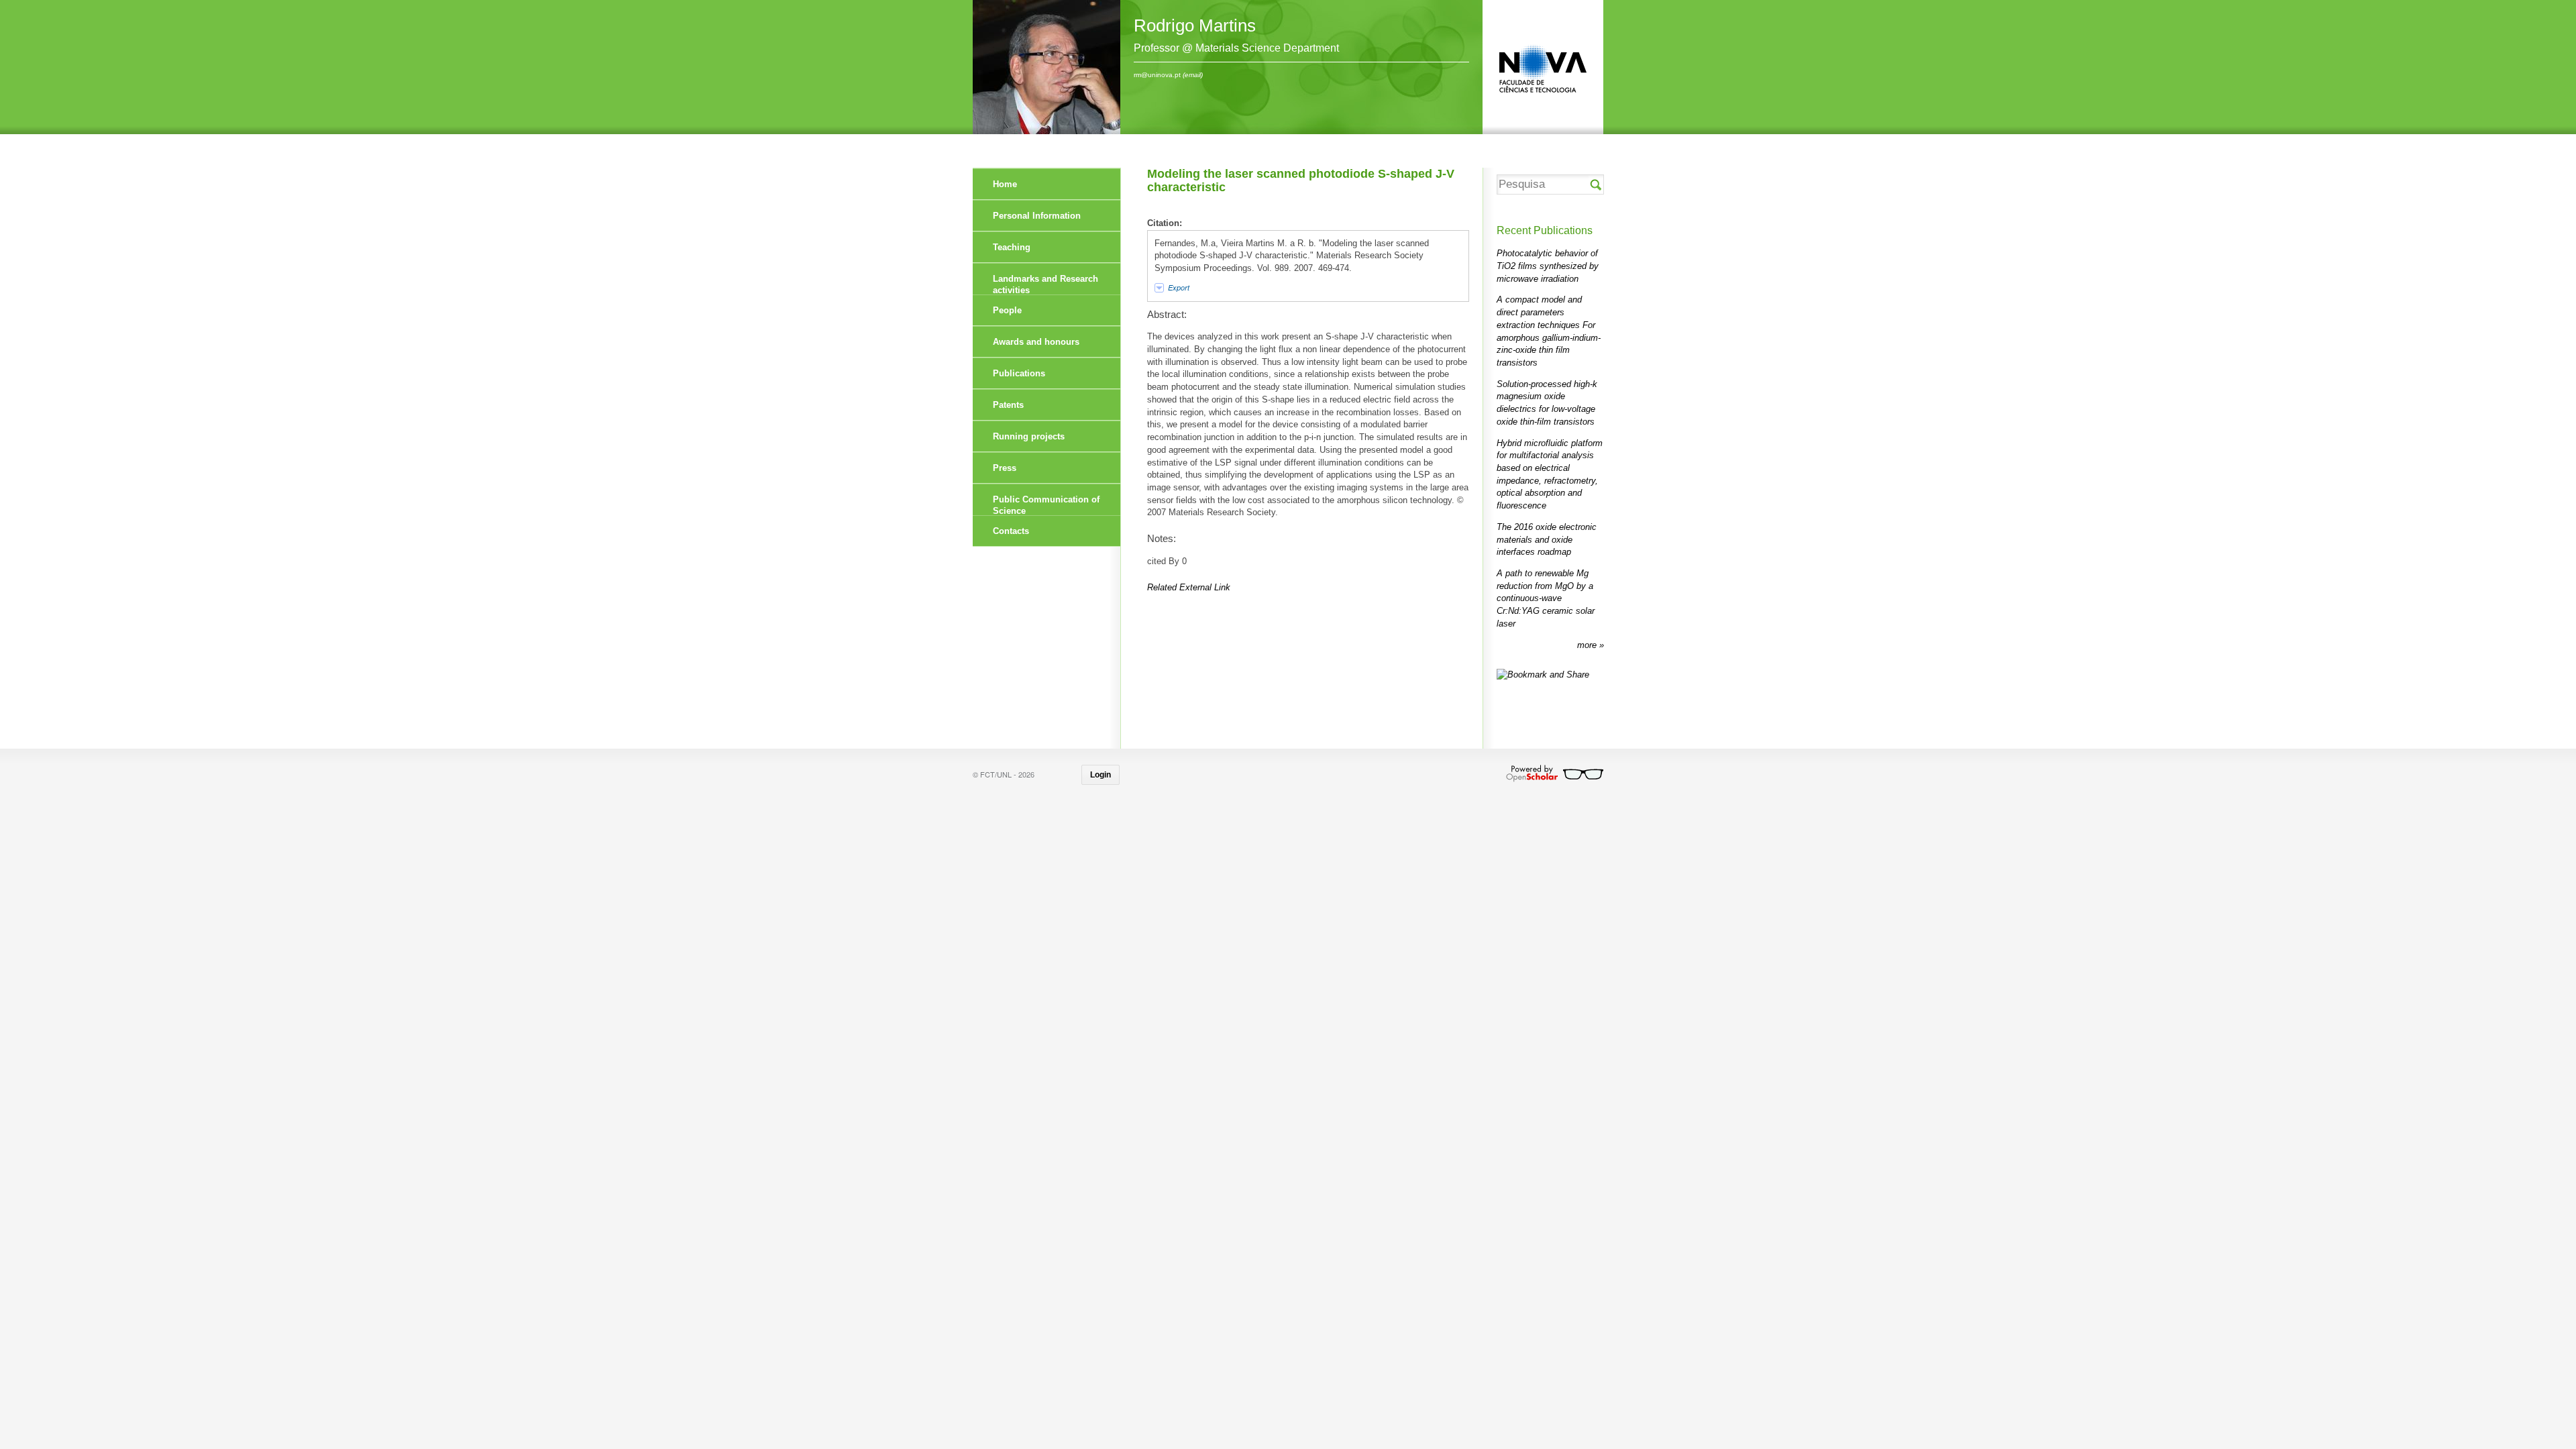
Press (1005, 468)
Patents (1008, 405)
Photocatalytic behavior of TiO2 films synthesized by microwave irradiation (1548, 266)
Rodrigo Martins (1195, 25)
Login (1101, 775)
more (1588, 645)
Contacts (1011, 531)
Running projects (1029, 436)
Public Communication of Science (1046, 505)
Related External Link (1189, 587)
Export (1179, 287)
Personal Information (1037, 216)
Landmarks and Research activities (1045, 284)
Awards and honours (1036, 342)
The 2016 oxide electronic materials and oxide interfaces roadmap (1547, 539)
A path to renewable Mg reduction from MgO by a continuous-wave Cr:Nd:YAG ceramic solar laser (1546, 598)
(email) (1193, 75)
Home (1005, 184)
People (1007, 310)
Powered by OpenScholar (1555, 773)
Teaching (1012, 247)
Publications (1019, 373)
